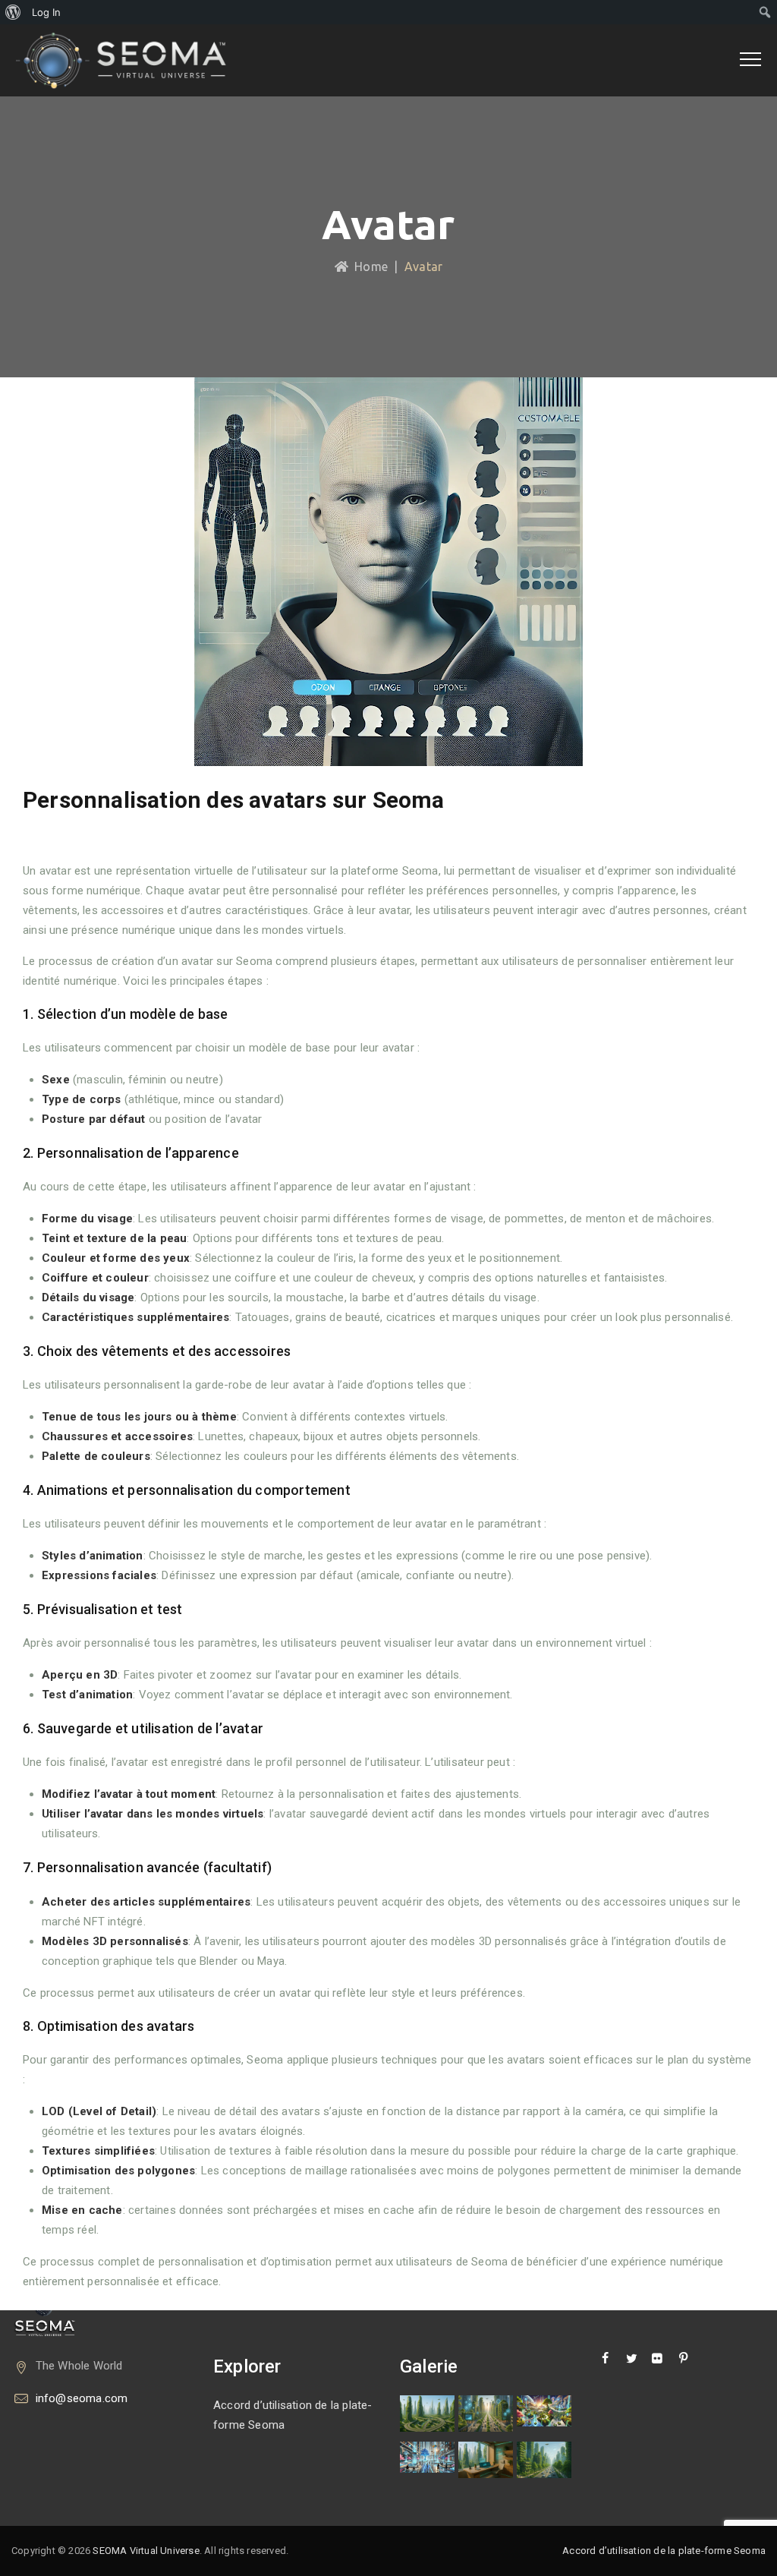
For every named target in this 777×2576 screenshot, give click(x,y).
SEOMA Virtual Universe (146, 2551)
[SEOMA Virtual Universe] (131, 60)
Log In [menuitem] (46, 12)
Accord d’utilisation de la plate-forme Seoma (293, 2415)
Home (368, 266)
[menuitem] (13, 12)
